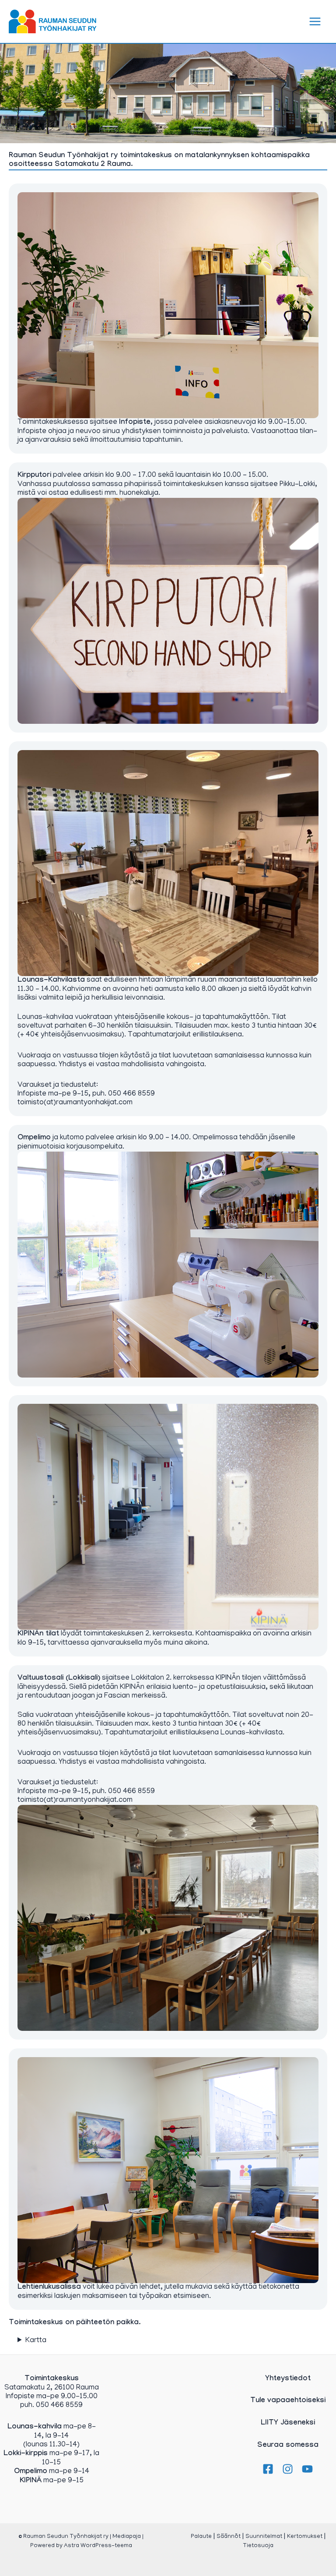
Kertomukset (305, 2537)
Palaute (201, 2537)
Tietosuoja (258, 2546)
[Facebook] (268, 2469)
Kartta (36, 2341)
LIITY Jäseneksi (288, 2423)
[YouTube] (307, 2469)
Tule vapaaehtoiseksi (288, 2401)
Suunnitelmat (264, 2537)
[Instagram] (288, 2469)
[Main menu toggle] (315, 21)
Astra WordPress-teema (98, 2546)
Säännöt (229, 2537)
